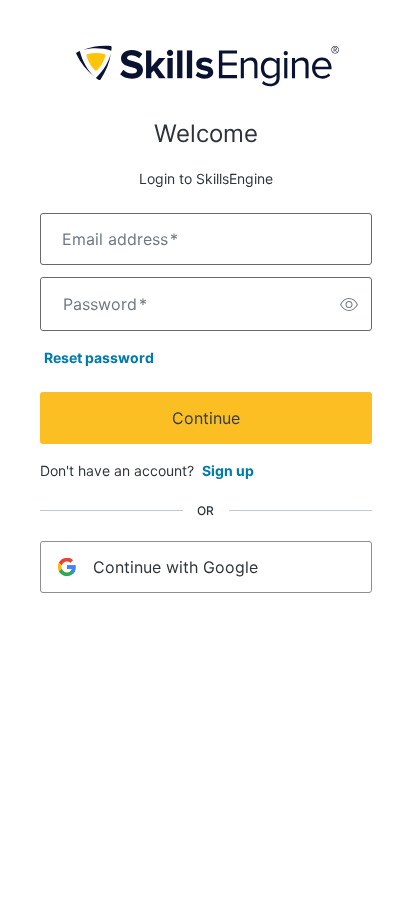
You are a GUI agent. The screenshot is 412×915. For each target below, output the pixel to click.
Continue (206, 418)
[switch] (349, 304)
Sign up (228, 470)
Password (105, 304)
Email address (120, 239)
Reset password (99, 357)
